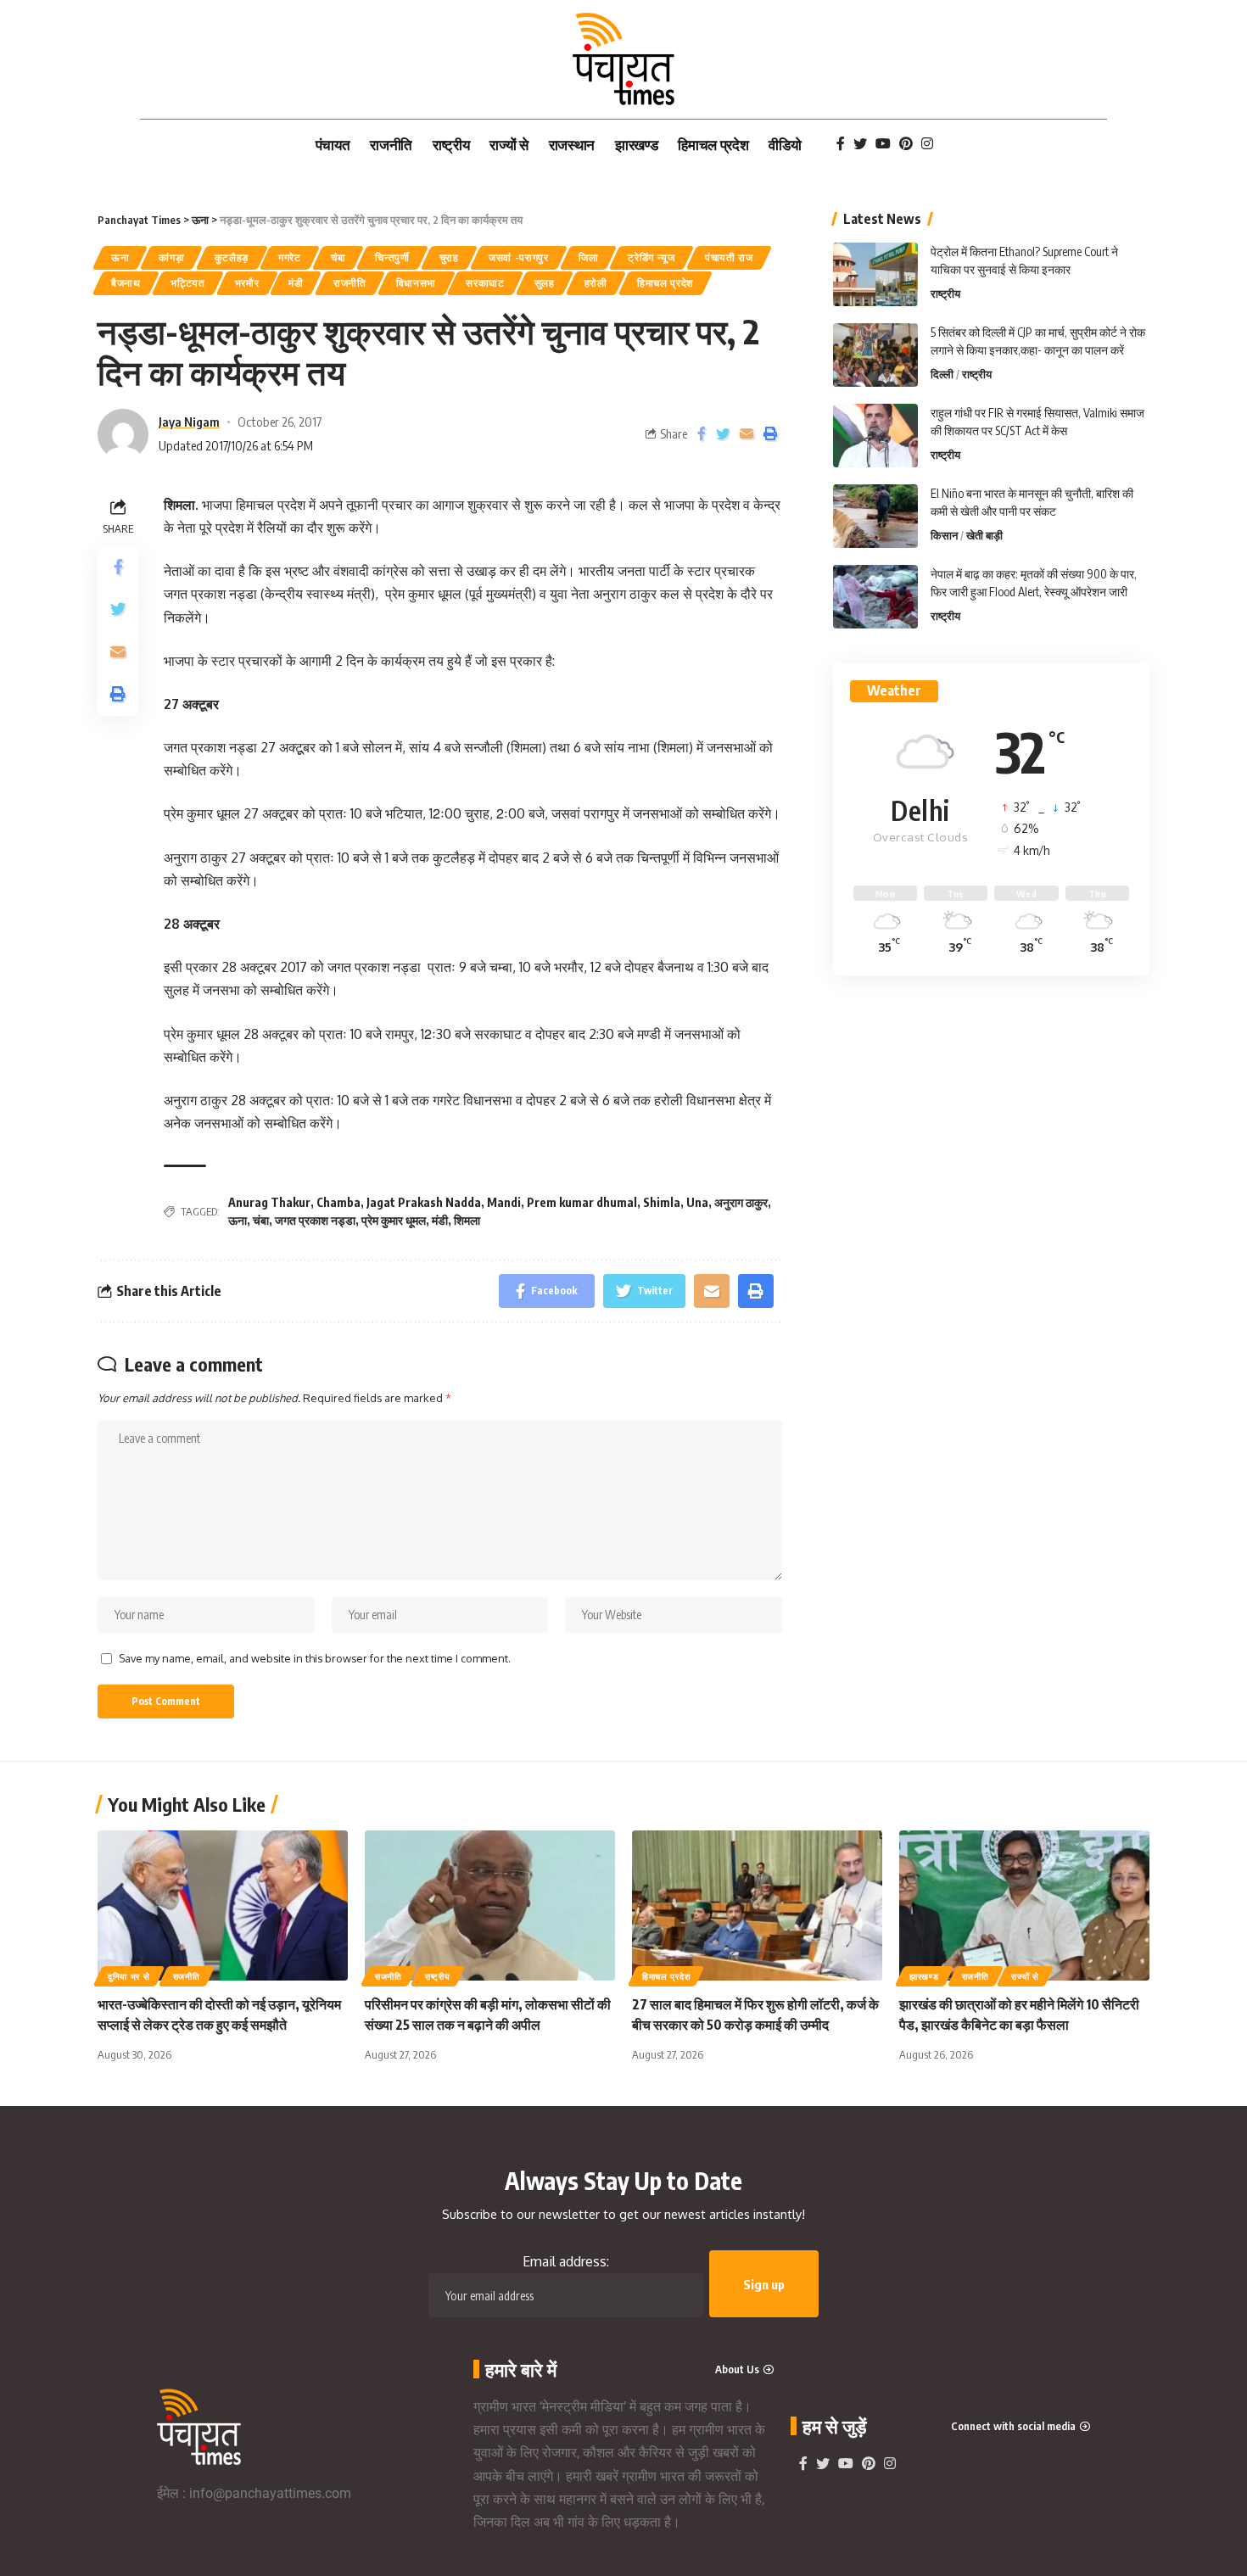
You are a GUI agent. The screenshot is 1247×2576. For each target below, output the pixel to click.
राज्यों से (1025, 1976)
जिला (588, 257)
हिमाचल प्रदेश (665, 283)
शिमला (467, 1220)
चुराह (449, 257)
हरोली (596, 283)
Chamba (338, 1202)
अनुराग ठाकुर (741, 1202)
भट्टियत (188, 283)
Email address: (566, 2261)
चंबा (338, 257)
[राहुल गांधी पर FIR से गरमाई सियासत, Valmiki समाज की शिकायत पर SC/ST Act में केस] (875, 436)
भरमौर (247, 283)
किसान (944, 535)
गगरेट (290, 257)
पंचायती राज (729, 257)
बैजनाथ (126, 283)
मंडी (296, 283)
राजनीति (350, 283)
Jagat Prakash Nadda (424, 1202)
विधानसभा (417, 283)
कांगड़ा (171, 257)
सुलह (545, 283)
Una (697, 1202)
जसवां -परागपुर (519, 257)
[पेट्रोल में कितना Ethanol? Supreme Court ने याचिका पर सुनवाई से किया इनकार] (875, 274)
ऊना (120, 257)
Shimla (662, 1202)
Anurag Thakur (269, 1202)
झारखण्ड (924, 1976)
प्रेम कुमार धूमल (394, 1220)
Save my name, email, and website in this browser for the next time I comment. (315, 1658)
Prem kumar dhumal (582, 1202)
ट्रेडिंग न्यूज (651, 257)
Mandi (504, 1202)
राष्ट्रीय (945, 293)
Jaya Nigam (189, 422)
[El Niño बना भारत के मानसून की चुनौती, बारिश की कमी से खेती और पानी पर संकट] (875, 516)
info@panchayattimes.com (270, 2493)
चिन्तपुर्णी (392, 257)
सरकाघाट (485, 283)
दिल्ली (942, 374)
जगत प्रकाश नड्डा (315, 1220)
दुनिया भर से (129, 1976)
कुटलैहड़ (232, 257)
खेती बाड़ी (984, 535)
